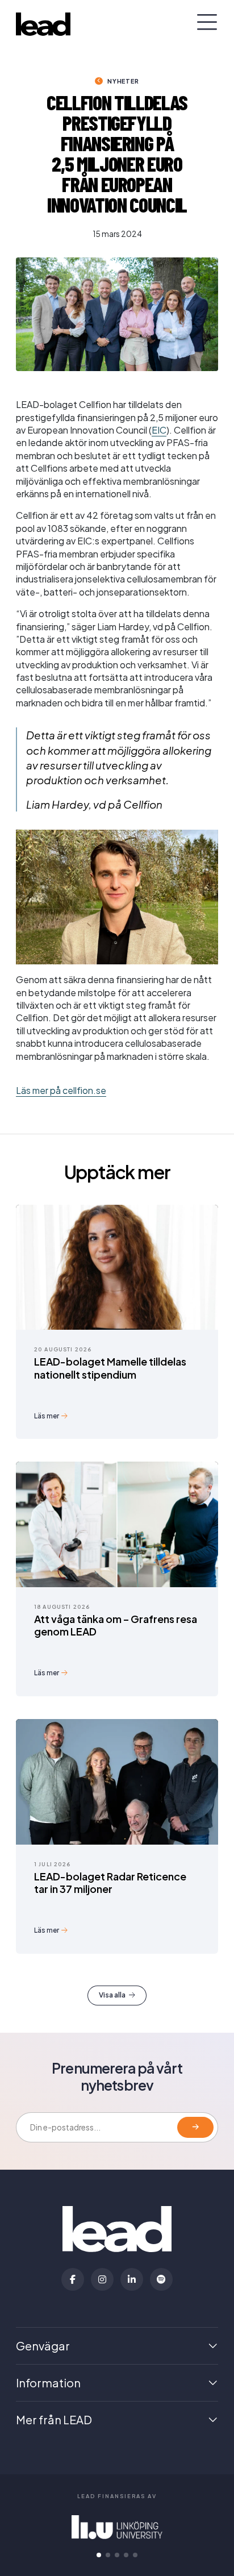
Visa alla (112, 1995)
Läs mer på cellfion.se (61, 1090)
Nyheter (123, 81)
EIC (159, 430)
